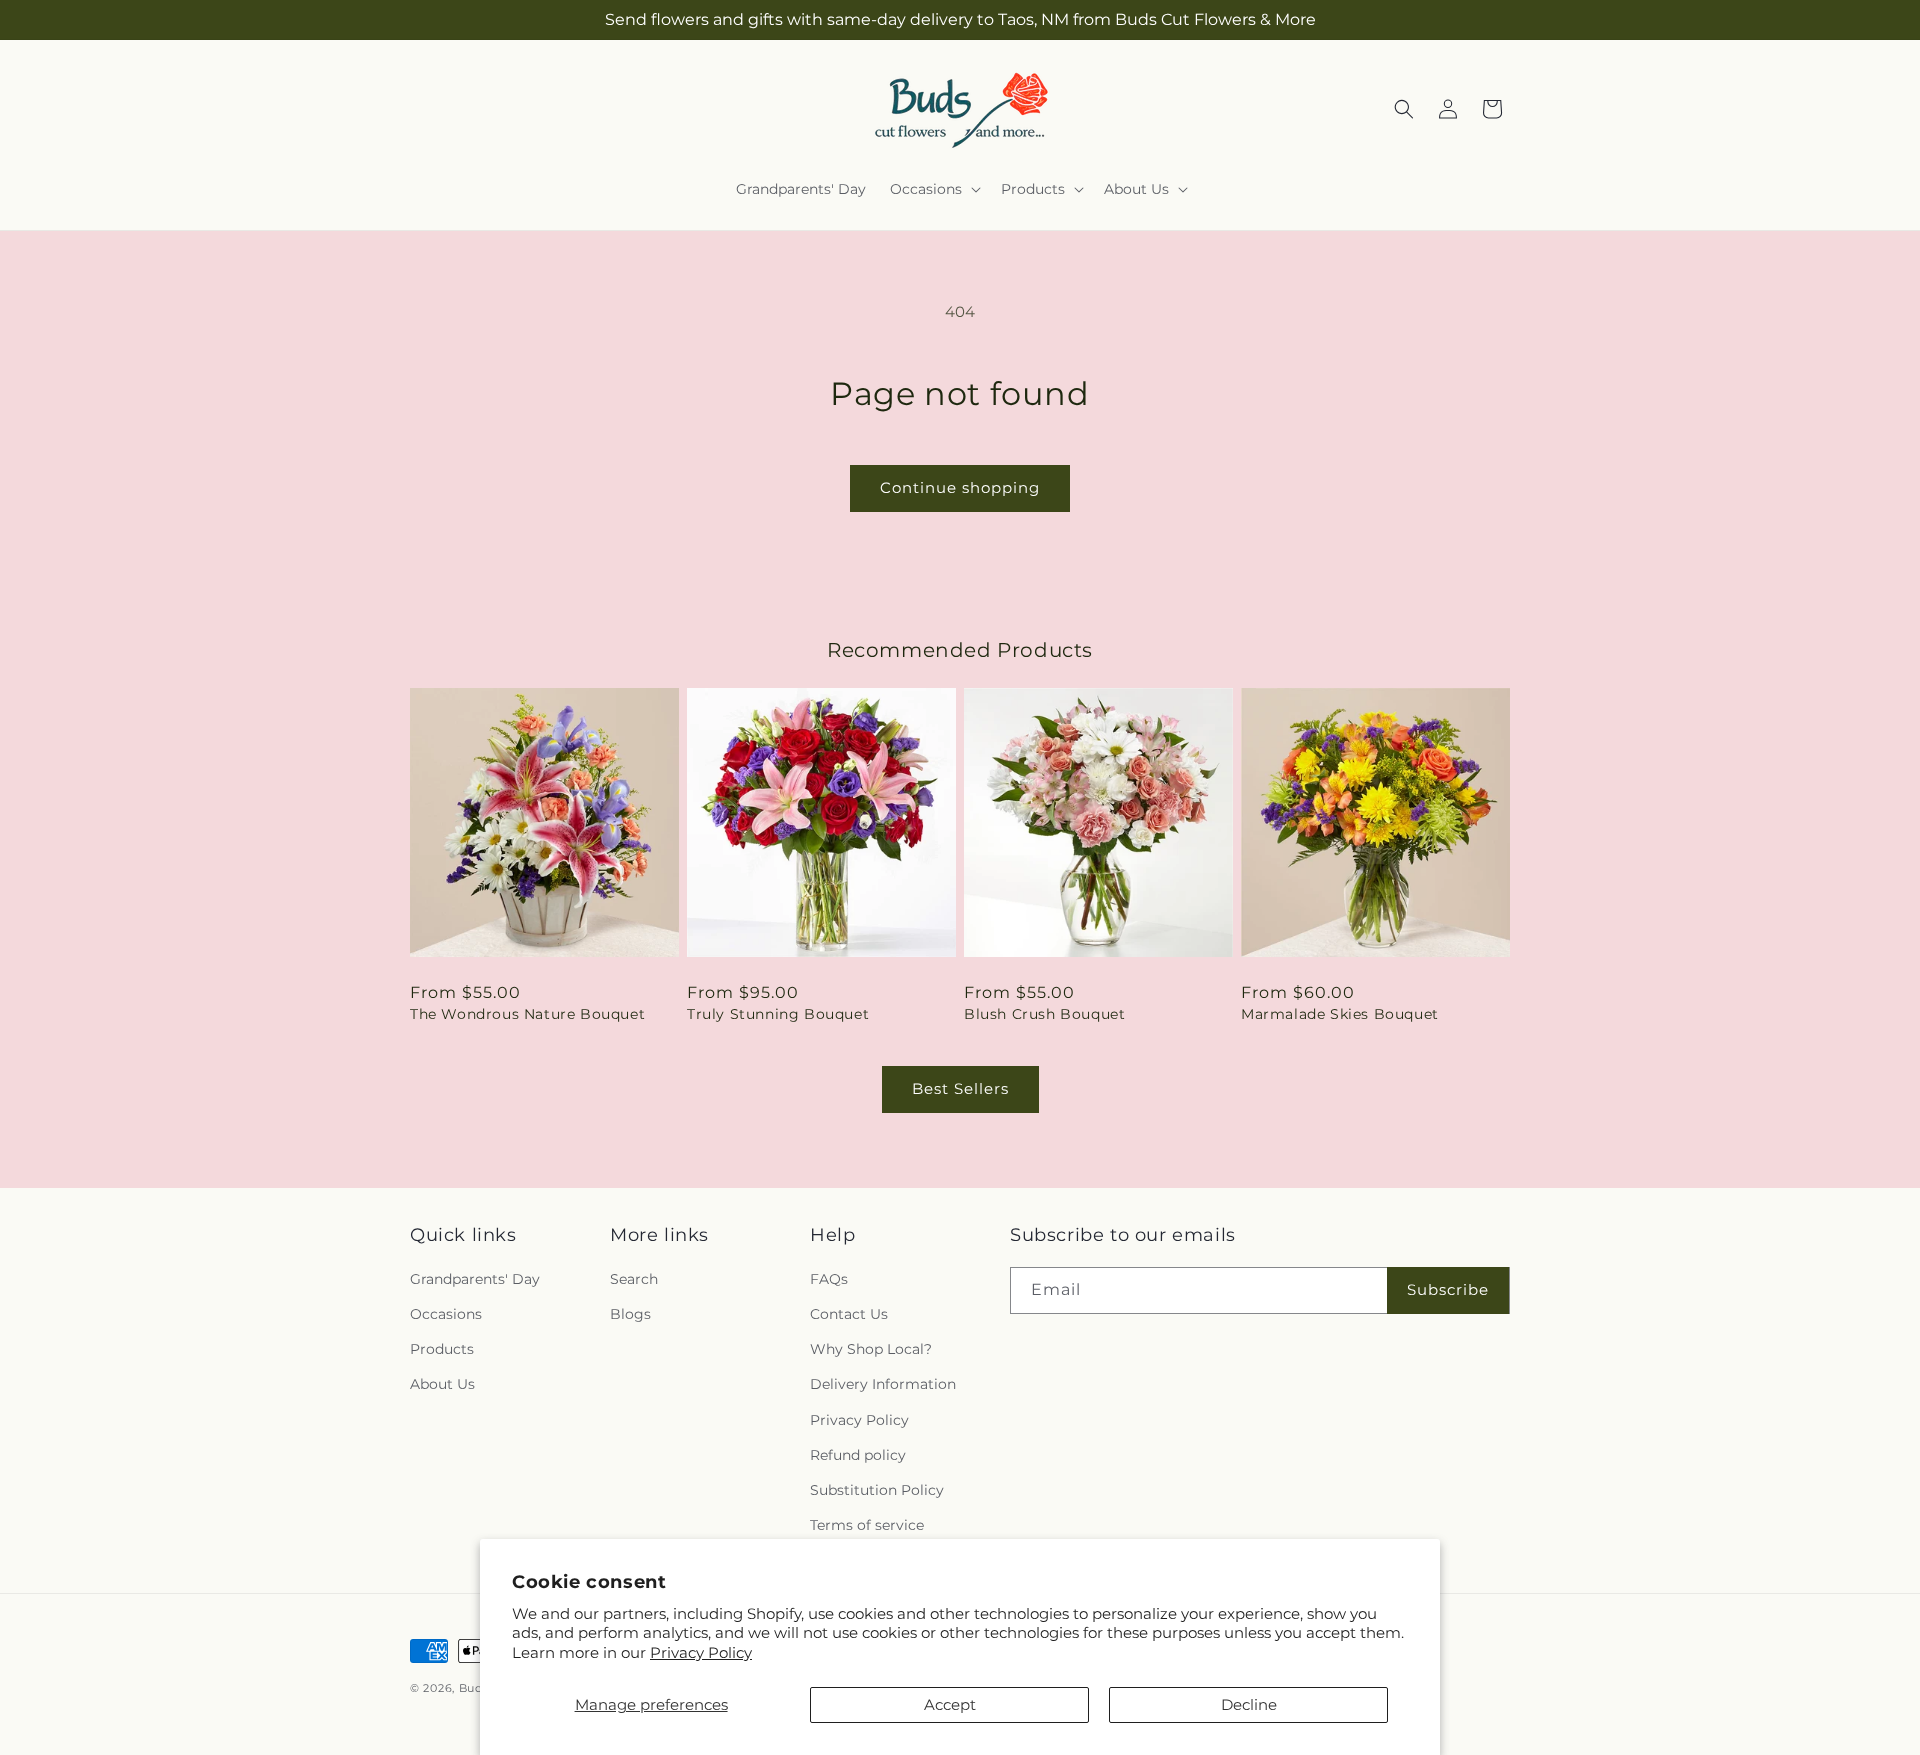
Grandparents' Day (475, 1279)
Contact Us (849, 1314)
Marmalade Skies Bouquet (1340, 1014)
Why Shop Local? (871, 1349)
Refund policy (858, 1455)
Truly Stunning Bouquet (778, 1014)
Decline (1249, 1704)
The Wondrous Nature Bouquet (527, 1014)
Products (442, 1349)
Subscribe (1448, 1289)
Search (634, 1279)
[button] (933, 189)
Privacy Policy (701, 1652)
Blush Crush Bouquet (1044, 1014)
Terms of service (867, 1525)
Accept (950, 1704)
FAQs (829, 1279)
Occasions (446, 1314)
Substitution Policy (877, 1490)
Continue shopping (960, 487)
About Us (442, 1384)
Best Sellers (960, 1088)
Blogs (630, 1314)
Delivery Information (883, 1384)
